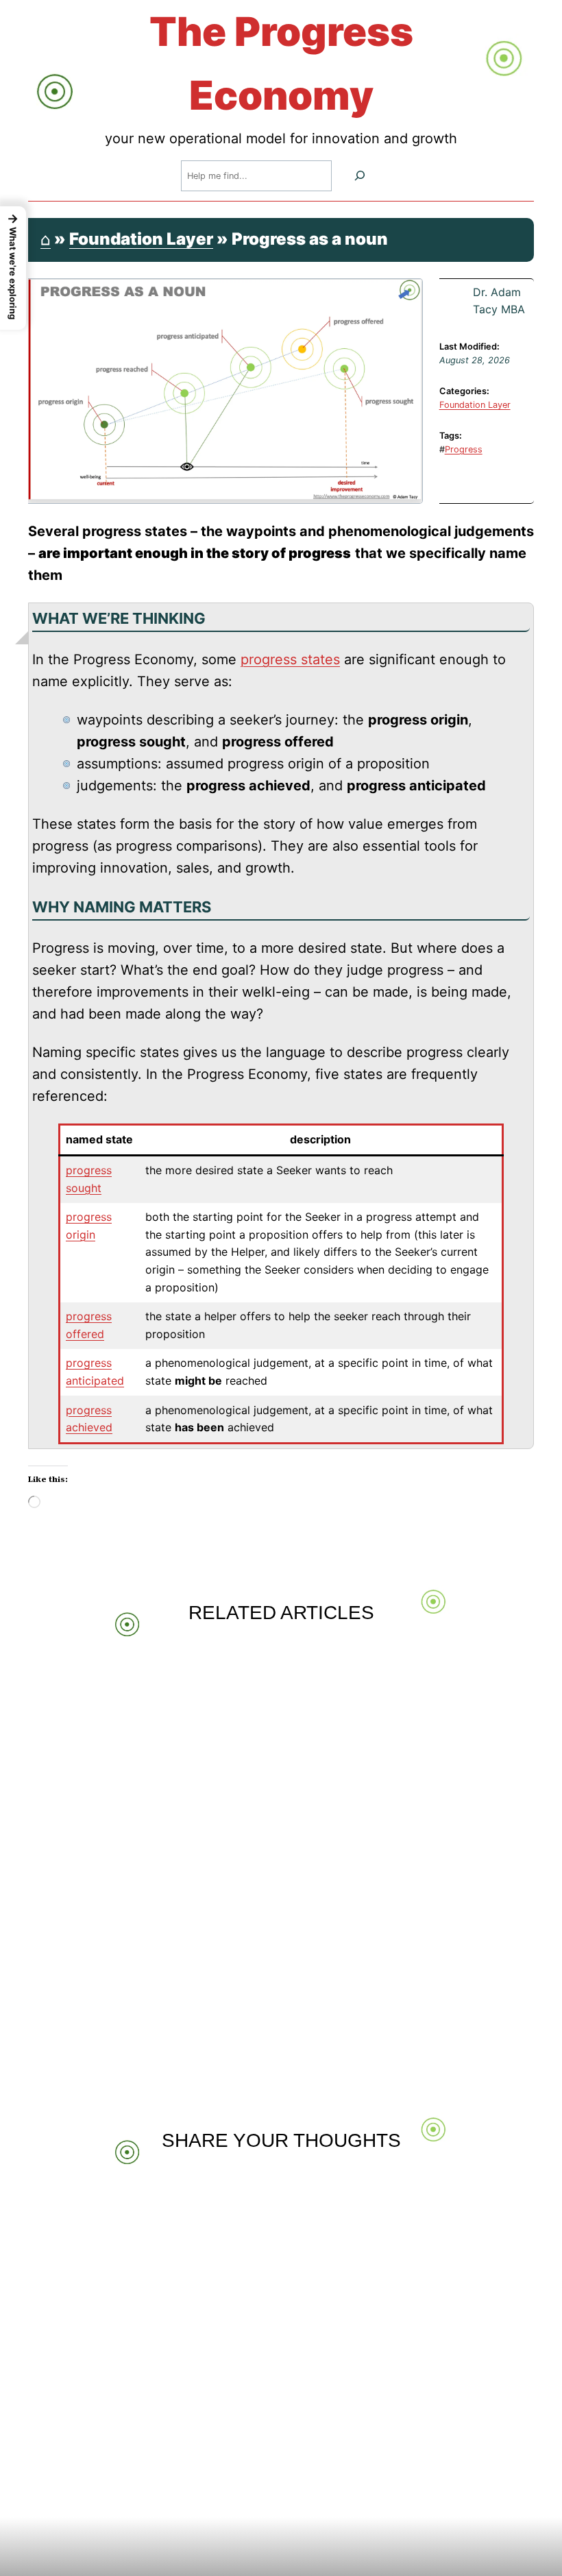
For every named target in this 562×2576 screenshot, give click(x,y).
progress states (290, 659)
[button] (13, 268)
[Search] (360, 176)
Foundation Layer (141, 239)
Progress (464, 449)
